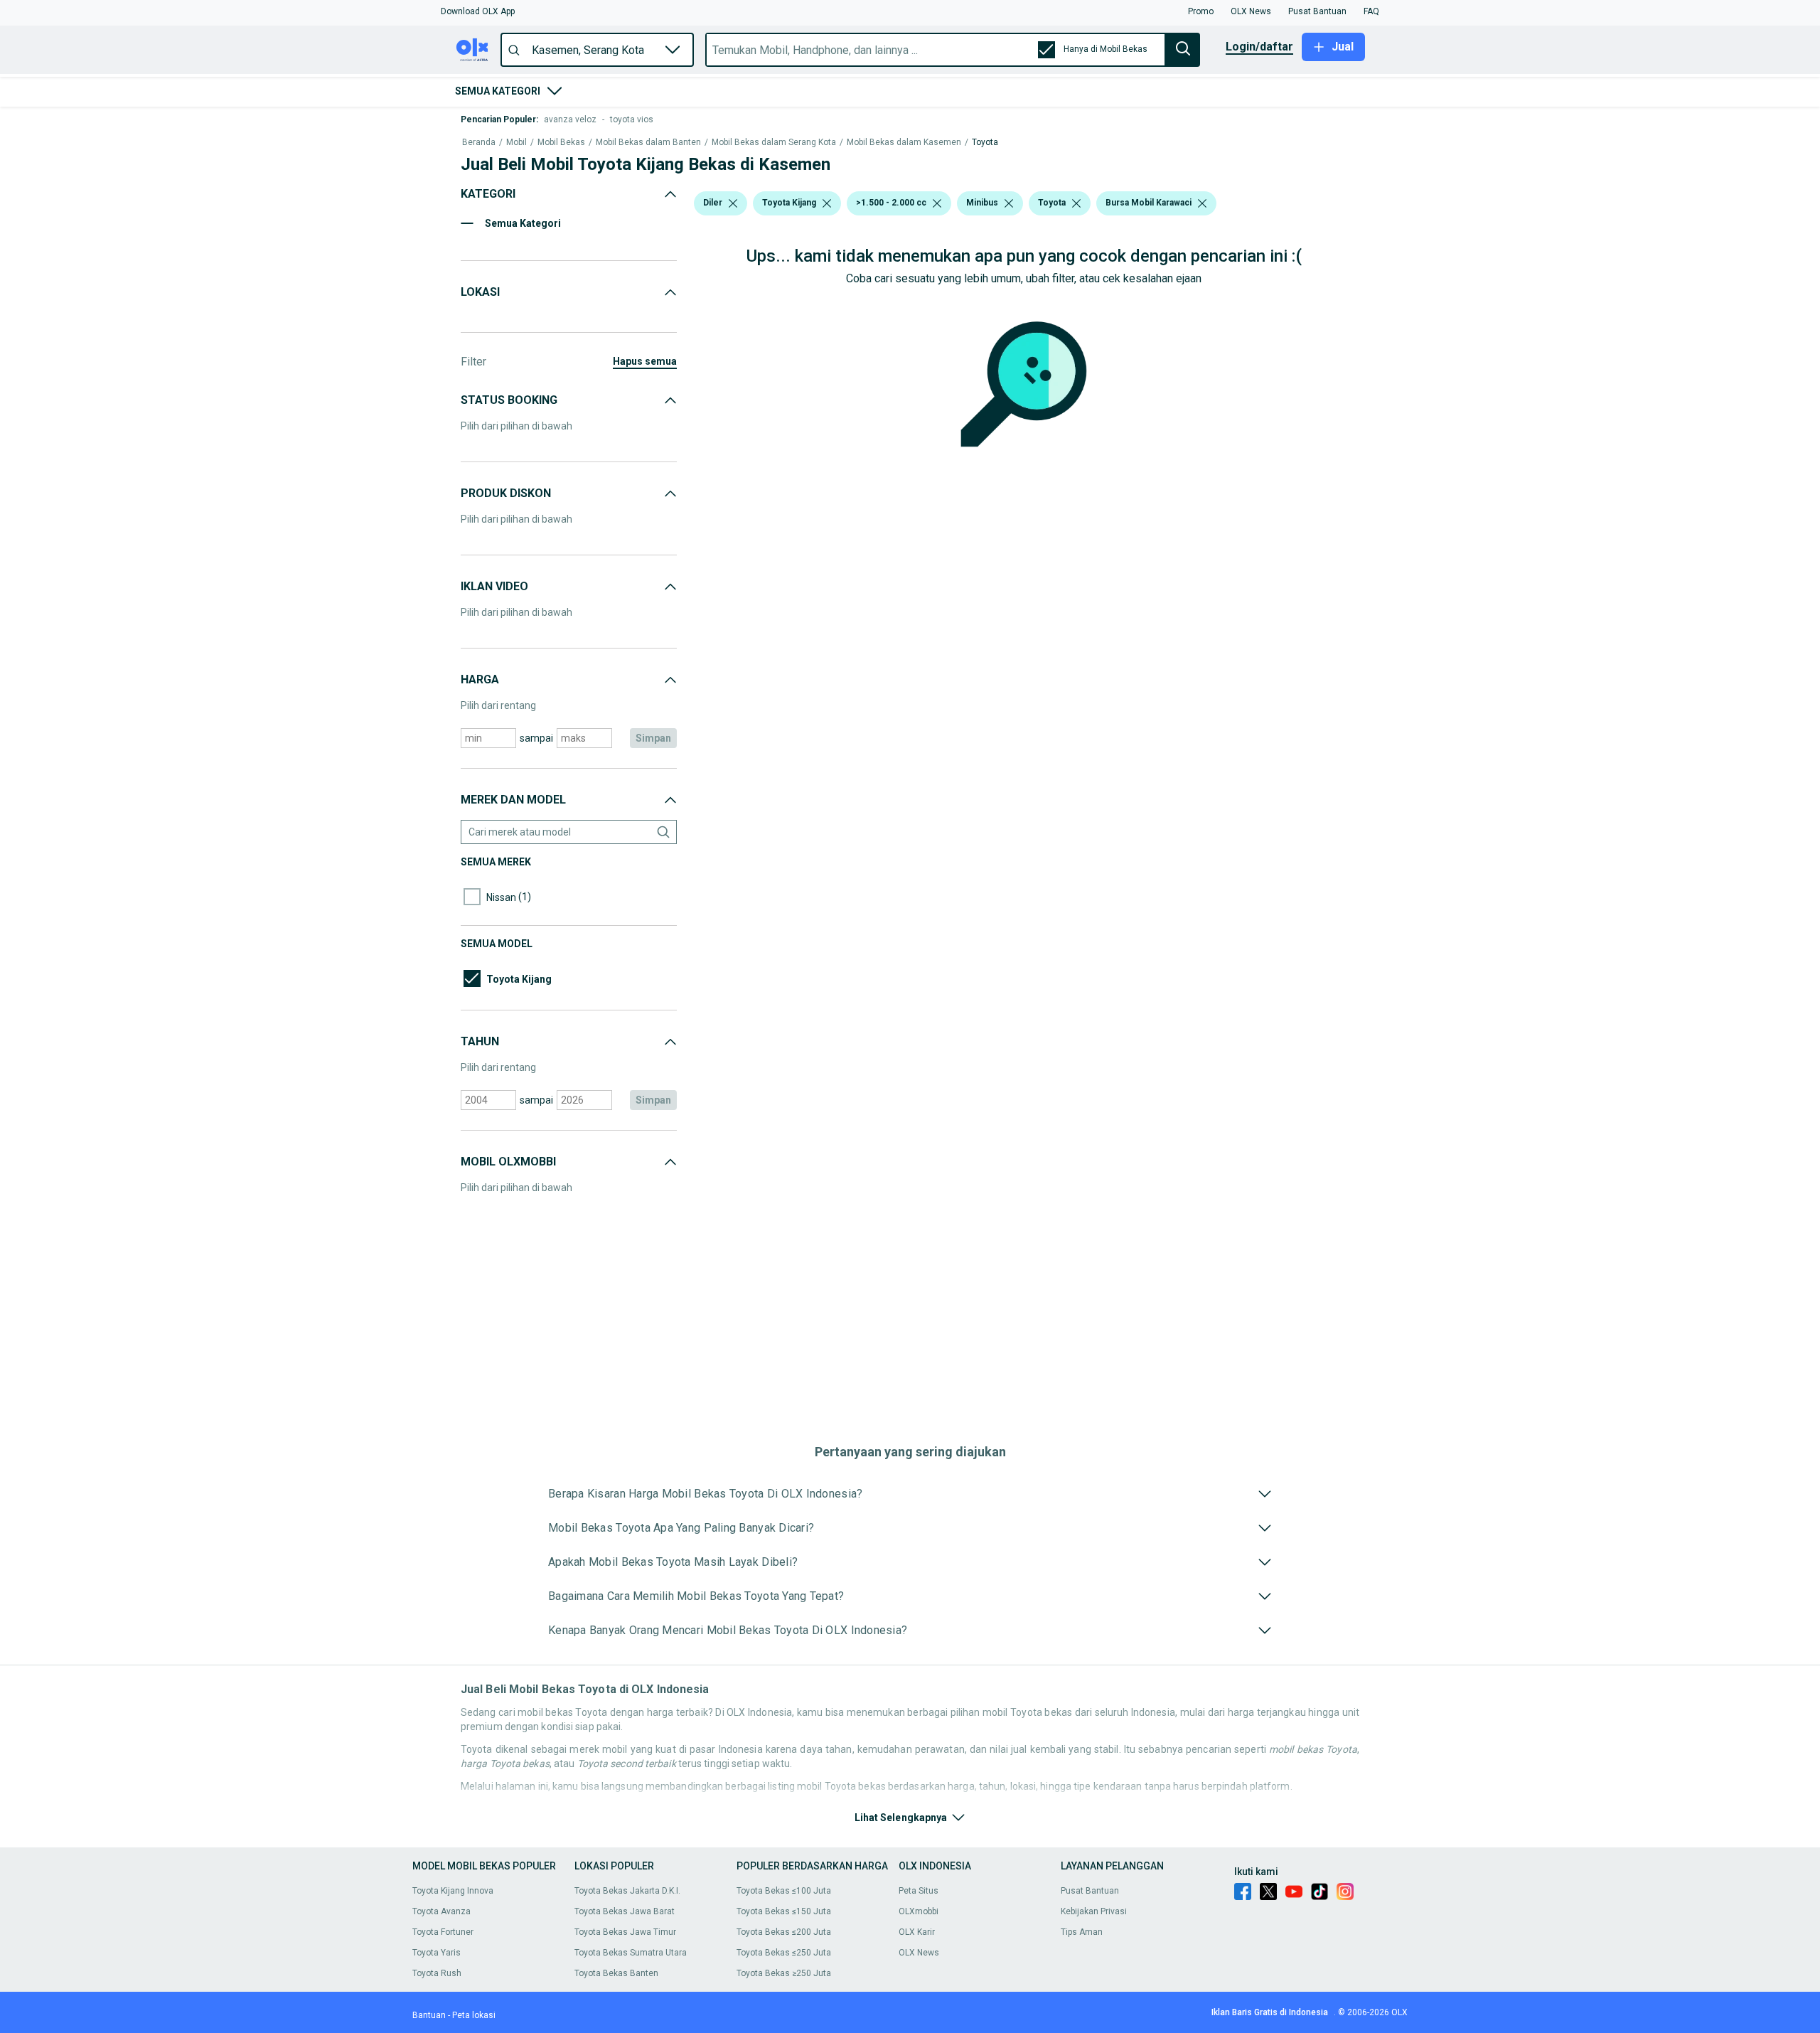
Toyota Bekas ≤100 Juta (784, 1891)
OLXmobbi (919, 1911)
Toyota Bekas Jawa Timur (625, 1932)
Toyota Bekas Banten (616, 1973)
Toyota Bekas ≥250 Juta (784, 1973)
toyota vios (632, 119)
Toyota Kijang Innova (453, 1891)
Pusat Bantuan (1090, 1891)
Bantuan (429, 2015)
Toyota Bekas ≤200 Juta (784, 1932)
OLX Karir (917, 1932)
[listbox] (733, 203)
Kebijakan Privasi (1094, 1911)
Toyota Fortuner (443, 1932)
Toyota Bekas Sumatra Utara (631, 1953)
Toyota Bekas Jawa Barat (625, 1911)
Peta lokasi (474, 2015)
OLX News (919, 1953)
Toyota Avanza (441, 1911)
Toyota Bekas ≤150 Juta (784, 1911)
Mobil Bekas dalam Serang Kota (774, 143)
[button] (478, 11)
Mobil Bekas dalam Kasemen (904, 143)
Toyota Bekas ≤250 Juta (784, 1953)
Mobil (516, 143)
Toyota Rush (437, 1973)
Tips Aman (1082, 1932)
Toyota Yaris (437, 1953)
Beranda (479, 143)
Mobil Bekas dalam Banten (648, 143)
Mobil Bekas (561, 143)
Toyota (985, 143)
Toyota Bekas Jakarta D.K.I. (627, 1891)
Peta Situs (919, 1891)
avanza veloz (570, 119)
